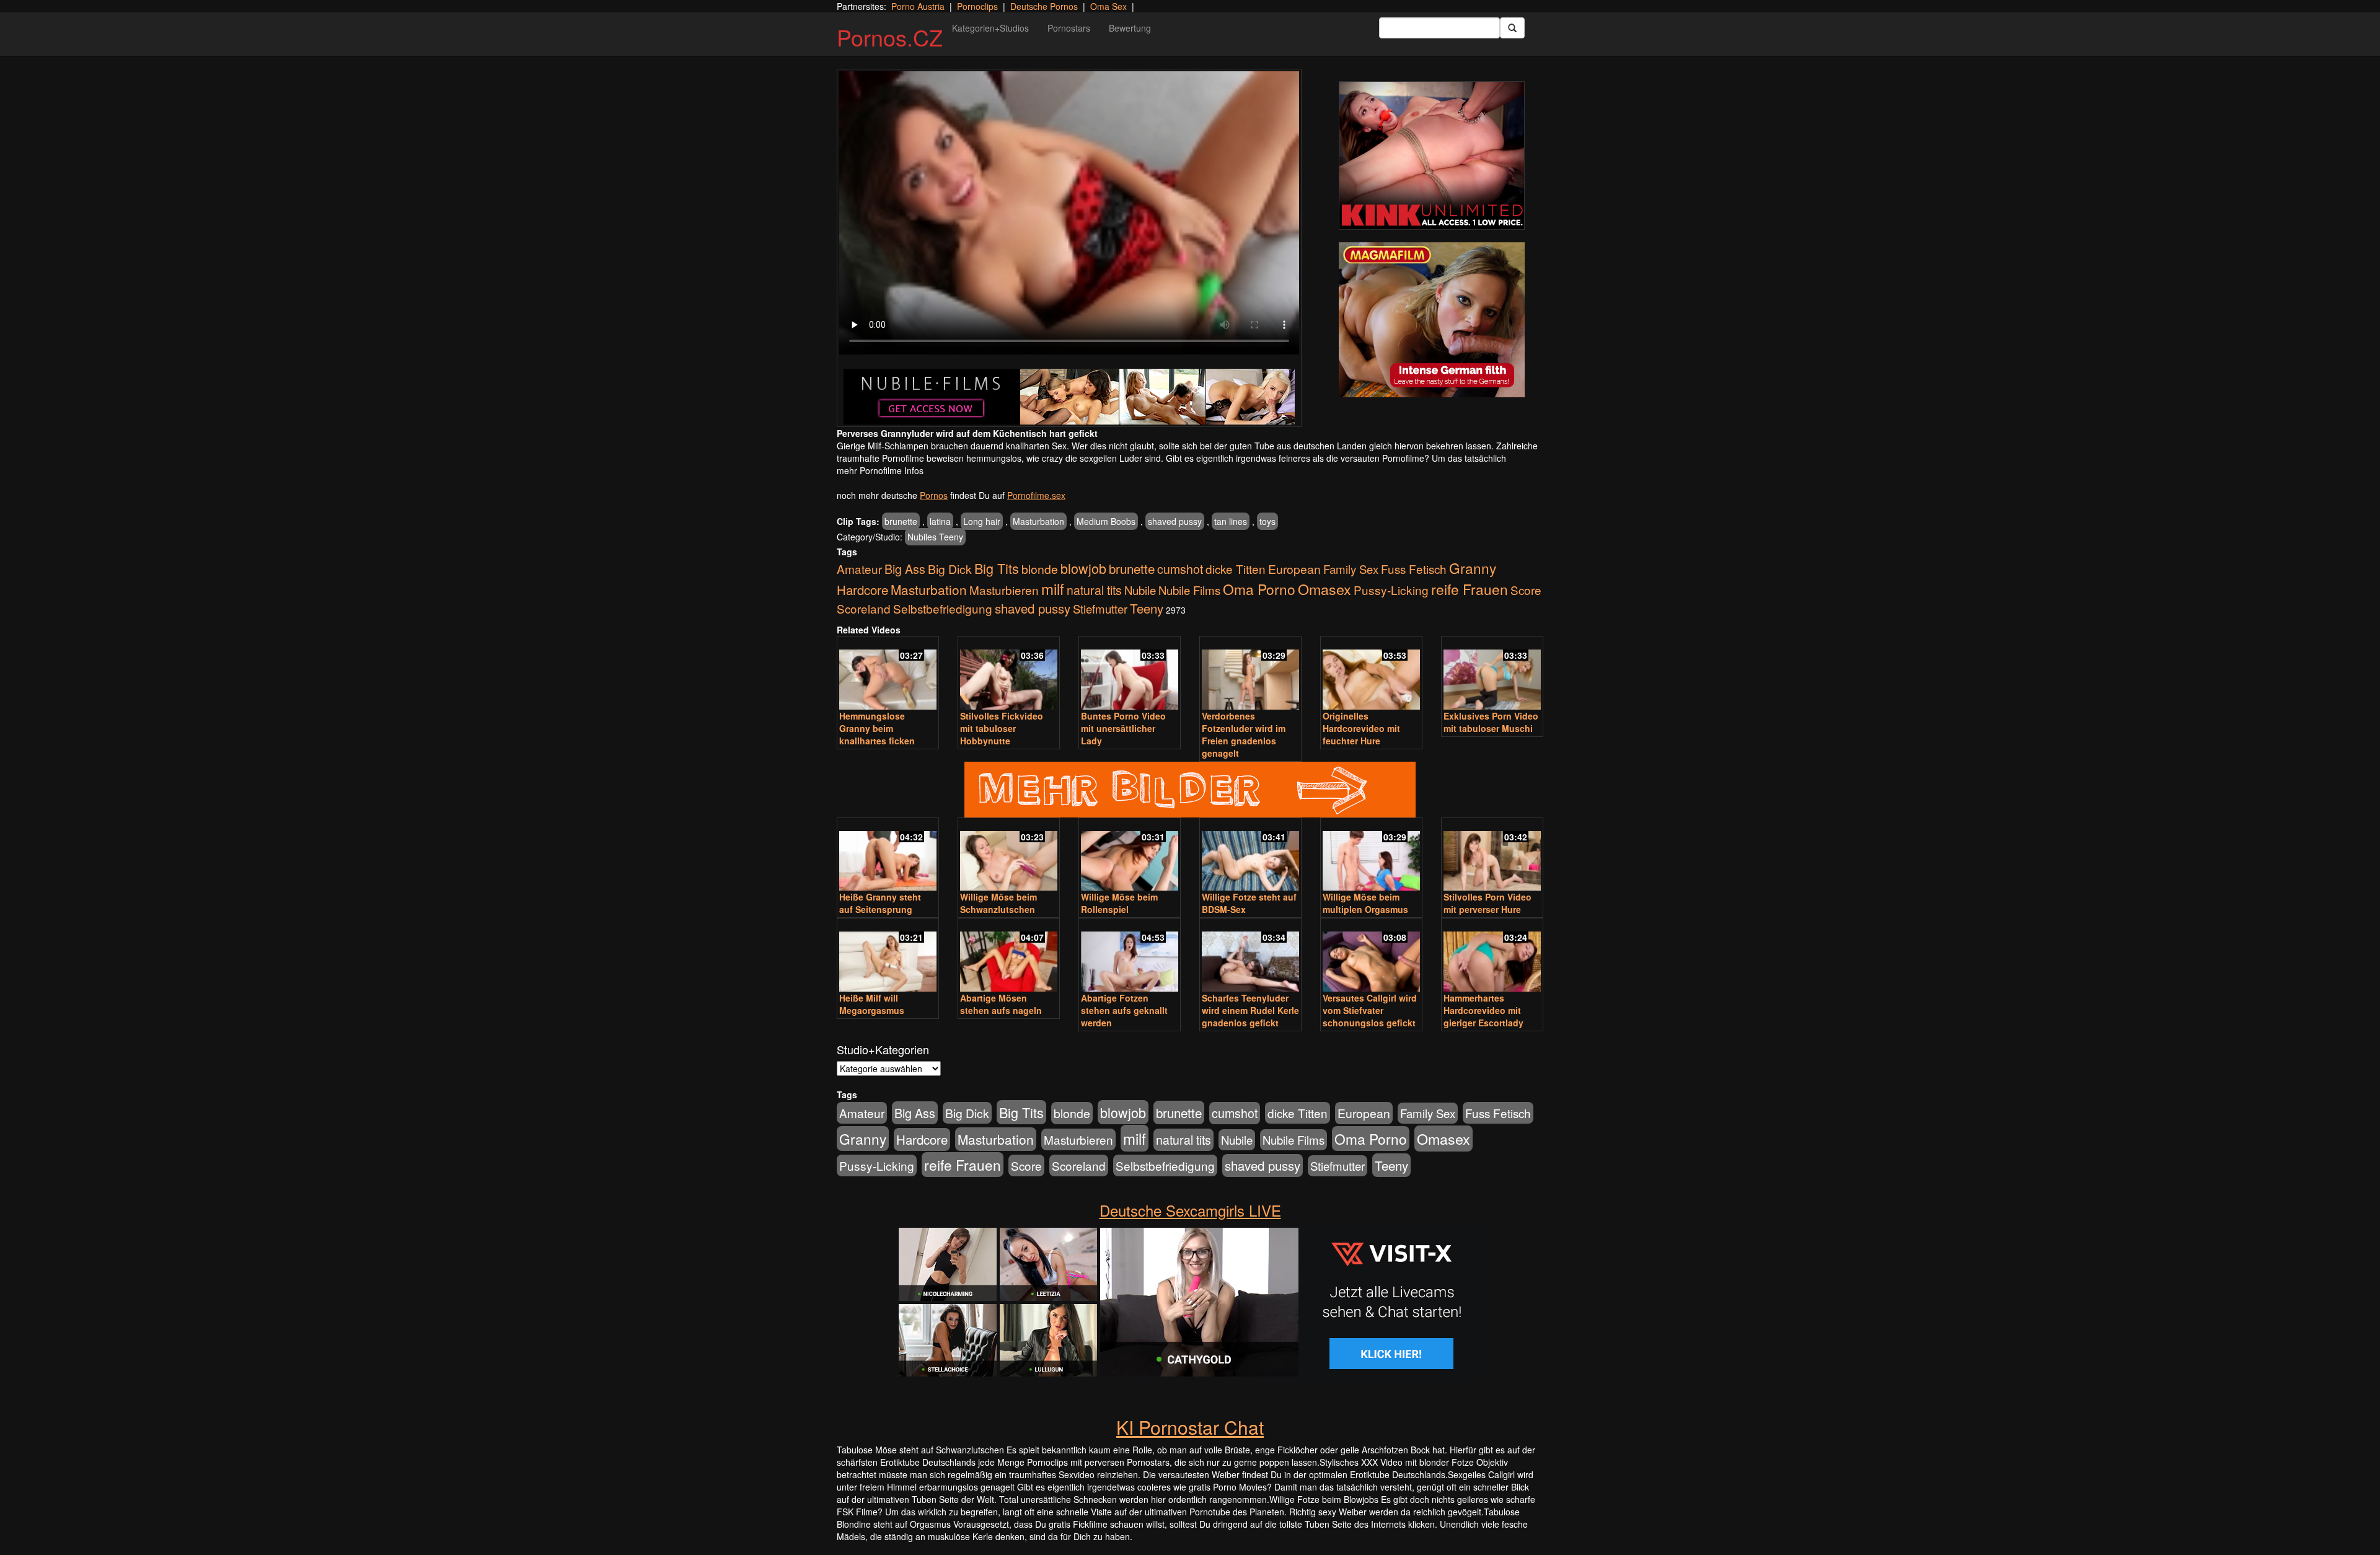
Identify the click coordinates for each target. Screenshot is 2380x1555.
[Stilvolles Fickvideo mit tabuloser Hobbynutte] (1009, 674)
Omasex (1324, 589)
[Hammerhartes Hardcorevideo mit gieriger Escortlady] (1492, 956)
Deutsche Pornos (1044, 6)
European (1294, 569)
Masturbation (1038, 521)
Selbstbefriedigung (943, 608)
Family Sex (1351, 569)
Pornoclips (977, 6)
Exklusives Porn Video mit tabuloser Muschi (1491, 722)
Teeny (1147, 608)
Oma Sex (1108, 6)
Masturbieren (1004, 590)
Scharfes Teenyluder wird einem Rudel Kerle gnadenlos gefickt (1250, 1010)
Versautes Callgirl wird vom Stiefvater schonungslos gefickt (1370, 1010)
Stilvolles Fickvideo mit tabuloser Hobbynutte (1002, 728)
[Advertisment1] (1432, 156)
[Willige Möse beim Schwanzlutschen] (1009, 856)
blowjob (1083, 568)
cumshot (1180, 569)
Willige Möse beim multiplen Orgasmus (1365, 903)
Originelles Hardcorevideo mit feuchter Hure (1361, 728)
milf (1053, 588)
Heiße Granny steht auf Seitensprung (880, 903)
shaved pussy (1175, 521)
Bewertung (1130, 28)
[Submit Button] (1512, 28)
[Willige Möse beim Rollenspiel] (1130, 856)
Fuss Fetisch (1414, 569)
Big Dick (950, 569)
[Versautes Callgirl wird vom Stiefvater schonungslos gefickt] (1371, 956)
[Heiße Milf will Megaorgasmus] (888, 956)
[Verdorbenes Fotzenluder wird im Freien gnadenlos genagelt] (1250, 674)
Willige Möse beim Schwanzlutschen (998, 903)
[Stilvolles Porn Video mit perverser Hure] (1492, 856)
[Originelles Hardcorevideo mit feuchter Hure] (1371, 674)
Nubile (1140, 590)
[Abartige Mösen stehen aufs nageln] (1009, 956)
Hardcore (862, 590)
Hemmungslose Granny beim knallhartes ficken (877, 728)
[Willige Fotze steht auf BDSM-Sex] (1250, 856)
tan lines (1231, 521)
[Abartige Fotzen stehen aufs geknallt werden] (1130, 956)
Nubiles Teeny (935, 537)
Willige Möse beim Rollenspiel (1119, 903)
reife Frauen (1470, 589)
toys (1267, 521)
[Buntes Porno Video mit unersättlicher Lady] (1130, 674)
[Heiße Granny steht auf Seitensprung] (888, 856)
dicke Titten (1236, 569)
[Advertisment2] (1432, 320)
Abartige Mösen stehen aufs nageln (1001, 1004)
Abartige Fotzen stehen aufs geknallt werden (1124, 1010)
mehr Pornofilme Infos (880, 470)
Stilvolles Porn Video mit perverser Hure (1487, 903)
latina (940, 521)
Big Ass (905, 569)
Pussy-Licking (1391, 590)
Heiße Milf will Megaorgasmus (872, 1004)
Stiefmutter (1100, 609)
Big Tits (997, 568)
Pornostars (1069, 28)
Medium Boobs (1106, 521)
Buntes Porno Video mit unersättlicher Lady (1123, 728)
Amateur (859, 569)
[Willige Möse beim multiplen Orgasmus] (1371, 856)
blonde (1040, 569)
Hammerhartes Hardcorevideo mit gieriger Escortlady (1483, 1010)
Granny (1473, 568)
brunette (901, 521)
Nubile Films (1189, 590)
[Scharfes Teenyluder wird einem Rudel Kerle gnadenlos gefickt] (1250, 956)
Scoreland (864, 608)
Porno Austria (918, 6)
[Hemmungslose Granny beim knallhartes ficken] (888, 674)
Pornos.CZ (890, 37)
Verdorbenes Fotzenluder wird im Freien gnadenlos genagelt (1244, 734)
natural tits (1094, 590)
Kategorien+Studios (990, 28)
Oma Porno (1259, 589)
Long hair (982, 521)
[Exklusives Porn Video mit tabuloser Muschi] (1492, 674)
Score (1526, 590)
